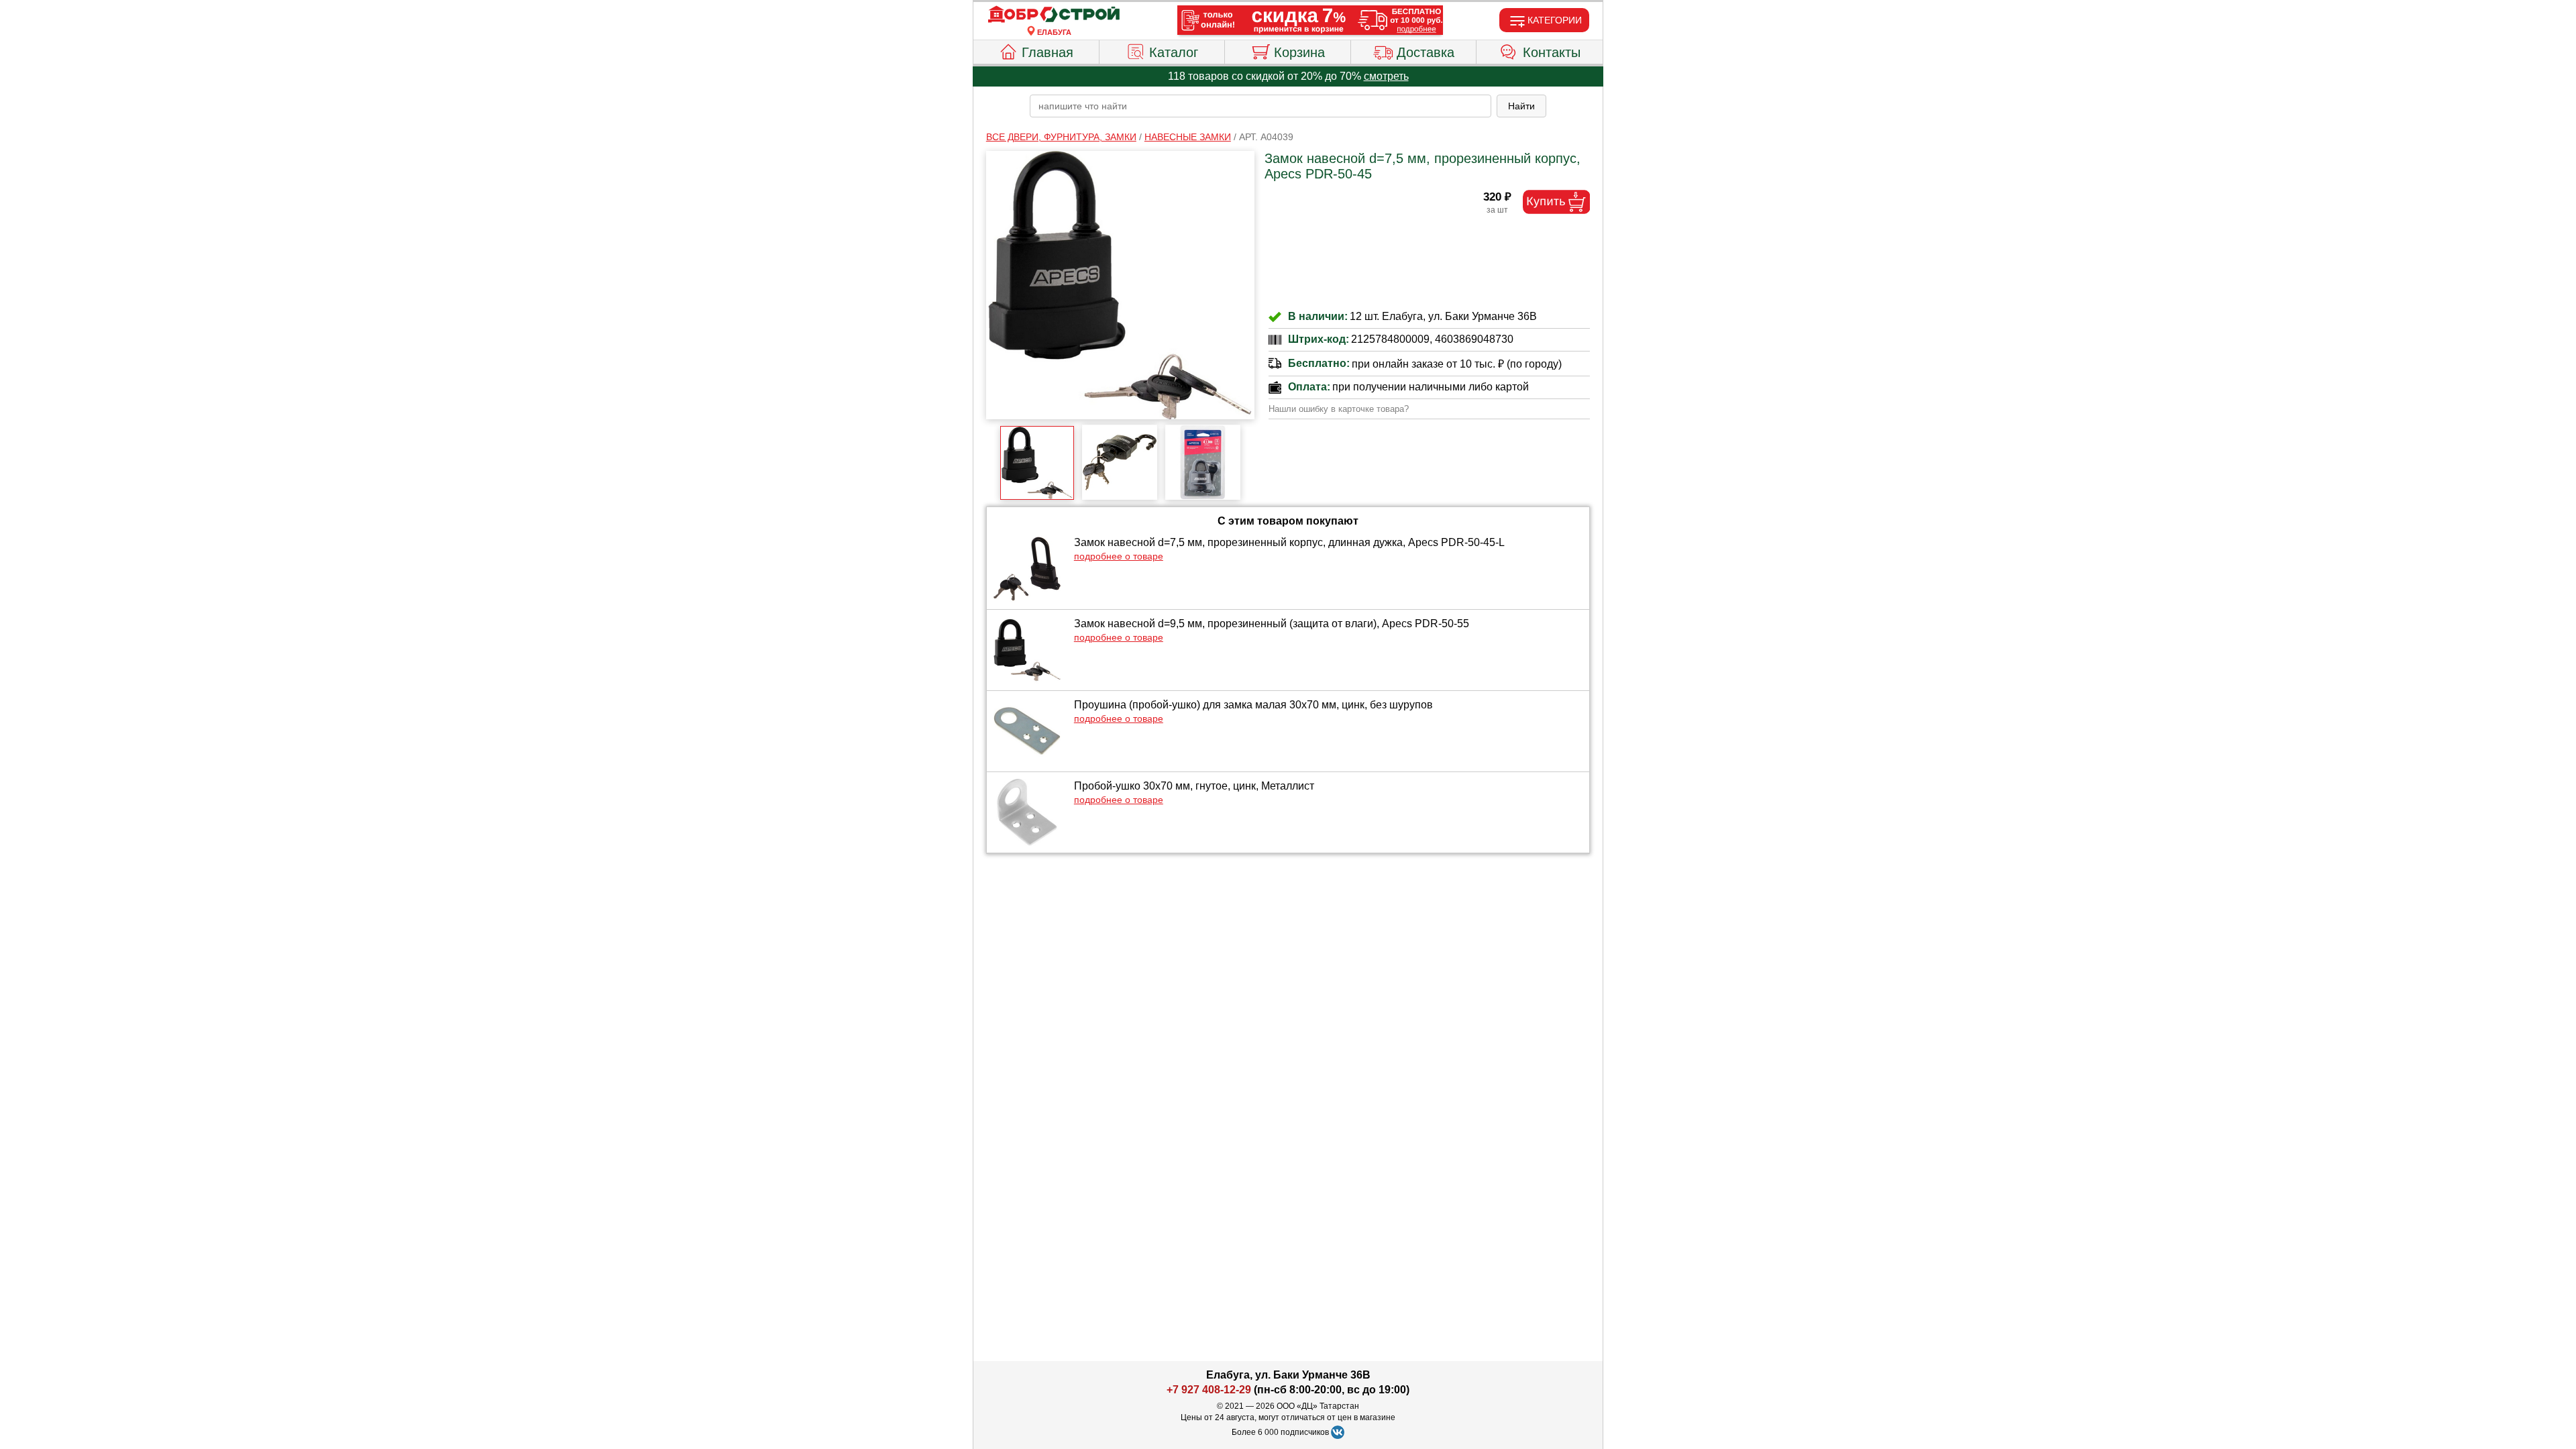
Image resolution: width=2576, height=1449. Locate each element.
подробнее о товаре (1119, 556)
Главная (1048, 52)
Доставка (1426, 52)
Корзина (1299, 52)
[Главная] (1054, 15)
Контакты (1552, 52)
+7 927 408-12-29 (1209, 1390)
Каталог (1174, 52)
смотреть (1386, 76)
